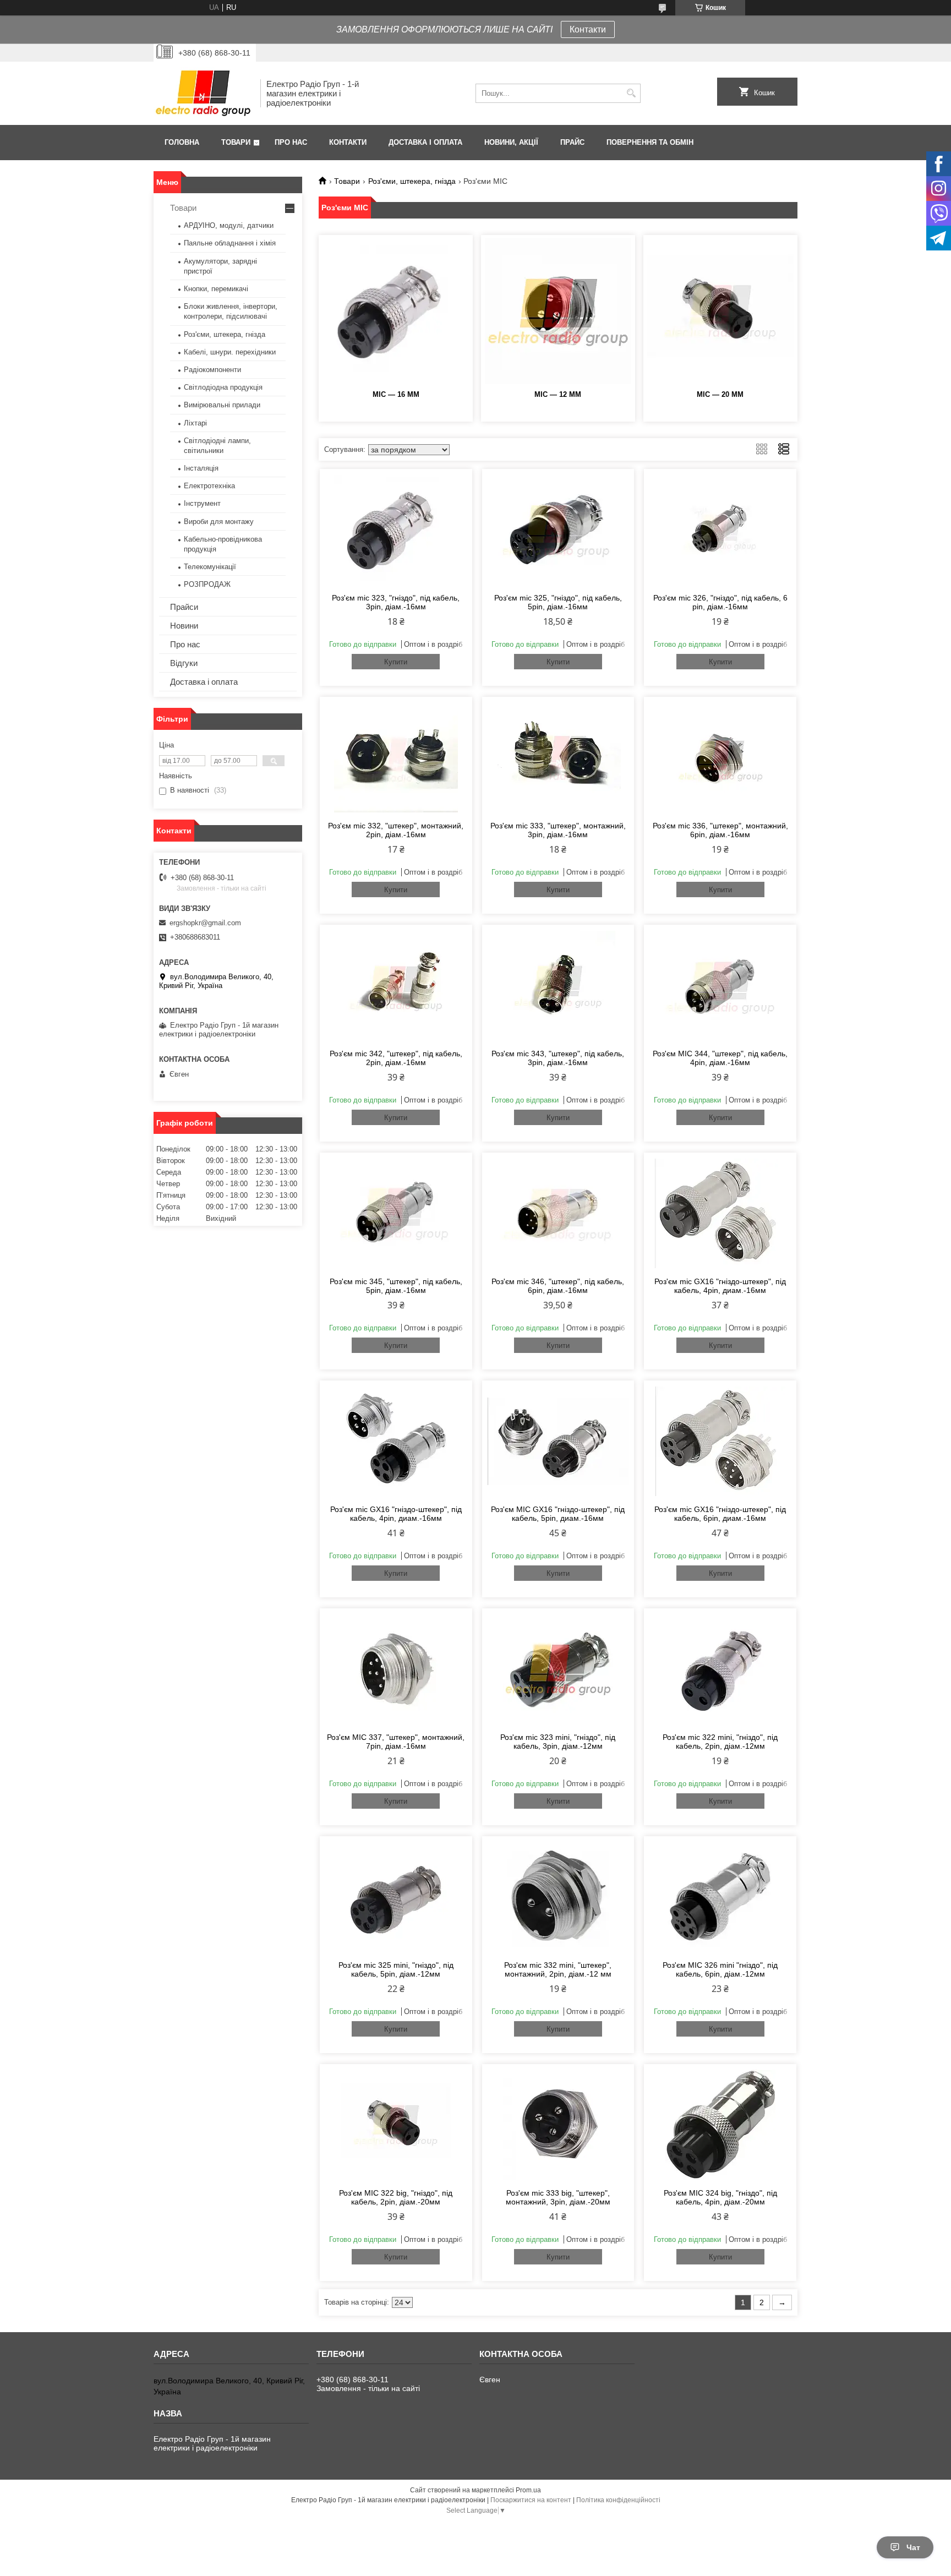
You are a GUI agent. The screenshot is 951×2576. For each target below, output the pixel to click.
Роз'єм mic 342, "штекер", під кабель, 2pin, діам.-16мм (396, 1058)
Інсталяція (201, 468)
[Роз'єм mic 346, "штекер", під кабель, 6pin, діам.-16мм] (558, 1213)
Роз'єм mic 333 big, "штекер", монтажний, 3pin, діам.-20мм (558, 2197)
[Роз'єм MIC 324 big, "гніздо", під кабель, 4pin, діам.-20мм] (720, 2125)
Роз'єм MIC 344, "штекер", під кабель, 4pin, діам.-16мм (720, 1058)
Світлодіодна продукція (223, 387)
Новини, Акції (511, 142)
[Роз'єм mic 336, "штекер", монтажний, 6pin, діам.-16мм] (720, 757)
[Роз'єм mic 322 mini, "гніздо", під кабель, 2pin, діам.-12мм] (720, 1669)
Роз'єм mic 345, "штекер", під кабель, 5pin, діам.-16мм (396, 1286)
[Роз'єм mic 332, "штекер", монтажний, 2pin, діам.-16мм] (396, 757)
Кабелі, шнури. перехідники (230, 352)
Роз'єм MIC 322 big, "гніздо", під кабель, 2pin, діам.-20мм (396, 2197)
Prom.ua (528, 2490)
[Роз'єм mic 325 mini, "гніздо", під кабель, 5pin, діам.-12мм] (396, 1897)
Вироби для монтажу (219, 522)
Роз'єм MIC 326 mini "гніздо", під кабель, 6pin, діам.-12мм (720, 1969)
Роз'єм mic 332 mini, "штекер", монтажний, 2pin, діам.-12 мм (558, 1969)
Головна (182, 142)
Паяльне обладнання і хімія (230, 243)
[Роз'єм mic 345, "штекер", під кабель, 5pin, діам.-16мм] (396, 1213)
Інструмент (202, 503)
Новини (184, 626)
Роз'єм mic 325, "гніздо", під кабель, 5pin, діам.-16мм (558, 602)
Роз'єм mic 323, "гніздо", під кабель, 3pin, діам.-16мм (396, 602)
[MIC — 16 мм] (396, 311)
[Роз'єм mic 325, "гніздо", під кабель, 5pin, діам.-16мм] (558, 530)
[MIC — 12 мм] (558, 311)
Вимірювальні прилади (222, 405)
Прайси (184, 607)
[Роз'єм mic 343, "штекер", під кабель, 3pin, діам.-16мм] (558, 985)
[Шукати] (631, 93)
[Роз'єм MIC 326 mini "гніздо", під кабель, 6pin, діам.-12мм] (720, 1897)
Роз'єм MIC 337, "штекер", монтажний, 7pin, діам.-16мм (396, 1742)
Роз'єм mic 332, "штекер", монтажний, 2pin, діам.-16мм (396, 830)
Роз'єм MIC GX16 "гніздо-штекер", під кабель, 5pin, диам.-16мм (558, 1514)
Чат (913, 2547)
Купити (396, 662)
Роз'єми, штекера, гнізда (412, 181)
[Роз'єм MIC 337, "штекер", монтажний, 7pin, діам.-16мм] (396, 1669)
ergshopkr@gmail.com (205, 923)
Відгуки (184, 663)
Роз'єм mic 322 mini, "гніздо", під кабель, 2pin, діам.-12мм (720, 1742)
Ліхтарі (195, 423)
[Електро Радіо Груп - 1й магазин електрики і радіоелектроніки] (203, 93)
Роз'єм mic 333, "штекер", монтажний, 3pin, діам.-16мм (558, 830)
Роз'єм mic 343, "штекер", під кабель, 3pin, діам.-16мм (558, 1058)
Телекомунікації (210, 567)
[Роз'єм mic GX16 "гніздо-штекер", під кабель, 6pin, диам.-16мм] (720, 1441)
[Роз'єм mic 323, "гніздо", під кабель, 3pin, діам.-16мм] (396, 530)
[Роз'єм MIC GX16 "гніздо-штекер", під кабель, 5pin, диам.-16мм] (558, 1441)
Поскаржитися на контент (531, 2500)
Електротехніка (209, 486)
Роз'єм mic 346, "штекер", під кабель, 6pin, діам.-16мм (558, 1286)
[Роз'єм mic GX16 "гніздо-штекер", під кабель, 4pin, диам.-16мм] (720, 1213)
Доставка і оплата (425, 142)
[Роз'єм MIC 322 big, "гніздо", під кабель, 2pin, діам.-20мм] (396, 2125)
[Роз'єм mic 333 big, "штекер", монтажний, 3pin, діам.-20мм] (558, 2125)
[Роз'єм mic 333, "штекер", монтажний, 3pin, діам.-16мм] (558, 757)
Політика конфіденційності (618, 2500)
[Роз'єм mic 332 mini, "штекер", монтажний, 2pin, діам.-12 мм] (558, 1897)
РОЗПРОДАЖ (207, 584)
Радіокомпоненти (212, 370)
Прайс (572, 142)
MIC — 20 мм (720, 394)
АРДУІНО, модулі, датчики (229, 225)
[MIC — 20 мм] (720, 311)
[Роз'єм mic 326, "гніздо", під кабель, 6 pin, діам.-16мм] (720, 530)
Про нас (291, 142)
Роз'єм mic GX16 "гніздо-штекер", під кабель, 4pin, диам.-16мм (720, 1286)
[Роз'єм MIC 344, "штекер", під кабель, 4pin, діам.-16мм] (720, 985)
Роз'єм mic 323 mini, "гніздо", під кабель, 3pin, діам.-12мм (558, 1742)
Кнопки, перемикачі (216, 289)
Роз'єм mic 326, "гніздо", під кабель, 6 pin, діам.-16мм (720, 602)
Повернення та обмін (650, 142)
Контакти (588, 29)
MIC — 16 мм (396, 394)
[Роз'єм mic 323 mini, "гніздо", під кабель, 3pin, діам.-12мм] (558, 1669)
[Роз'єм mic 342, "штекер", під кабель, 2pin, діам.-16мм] (396, 985)
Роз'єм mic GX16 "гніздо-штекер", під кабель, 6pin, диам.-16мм (720, 1514)
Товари (236, 142)
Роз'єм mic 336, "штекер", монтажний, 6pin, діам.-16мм (720, 830)
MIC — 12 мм (558, 394)
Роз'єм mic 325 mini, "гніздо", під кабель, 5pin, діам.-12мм (396, 1969)
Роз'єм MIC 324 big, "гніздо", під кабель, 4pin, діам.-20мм (720, 2197)
